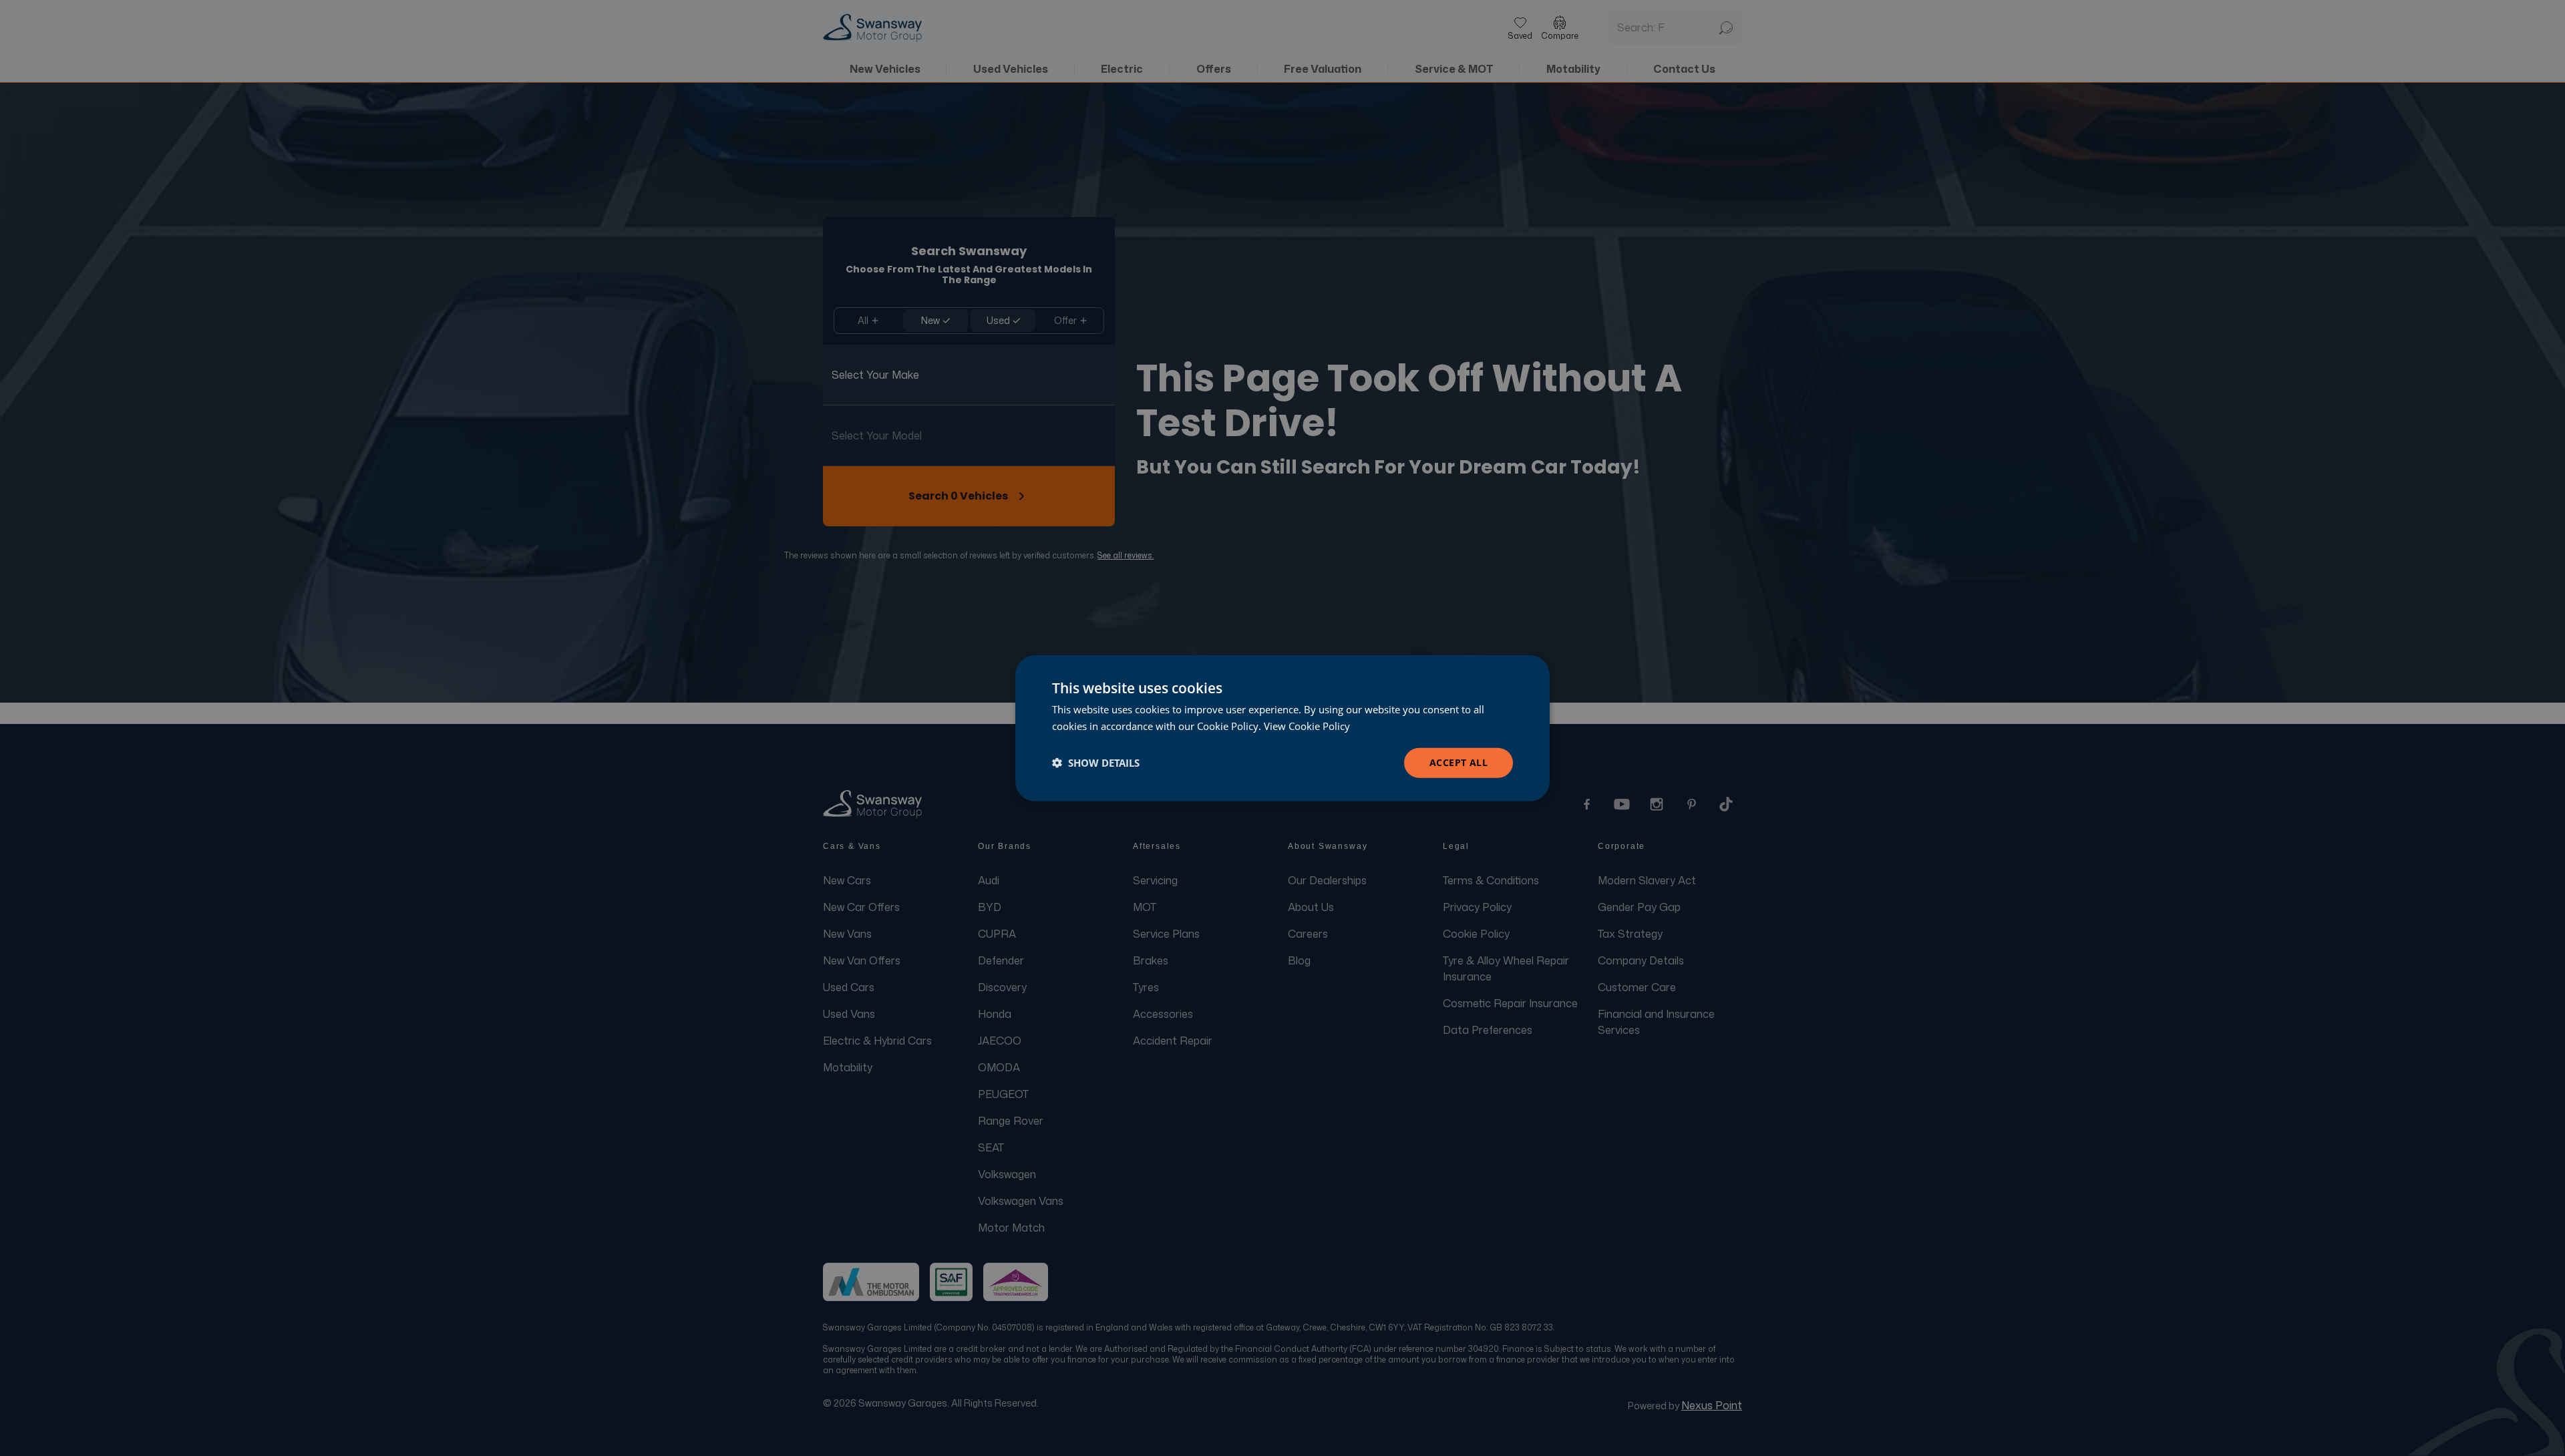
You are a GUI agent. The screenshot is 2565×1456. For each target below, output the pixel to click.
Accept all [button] (1459, 762)
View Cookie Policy (1307, 726)
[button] (1096, 763)
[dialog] (1282, 728)
